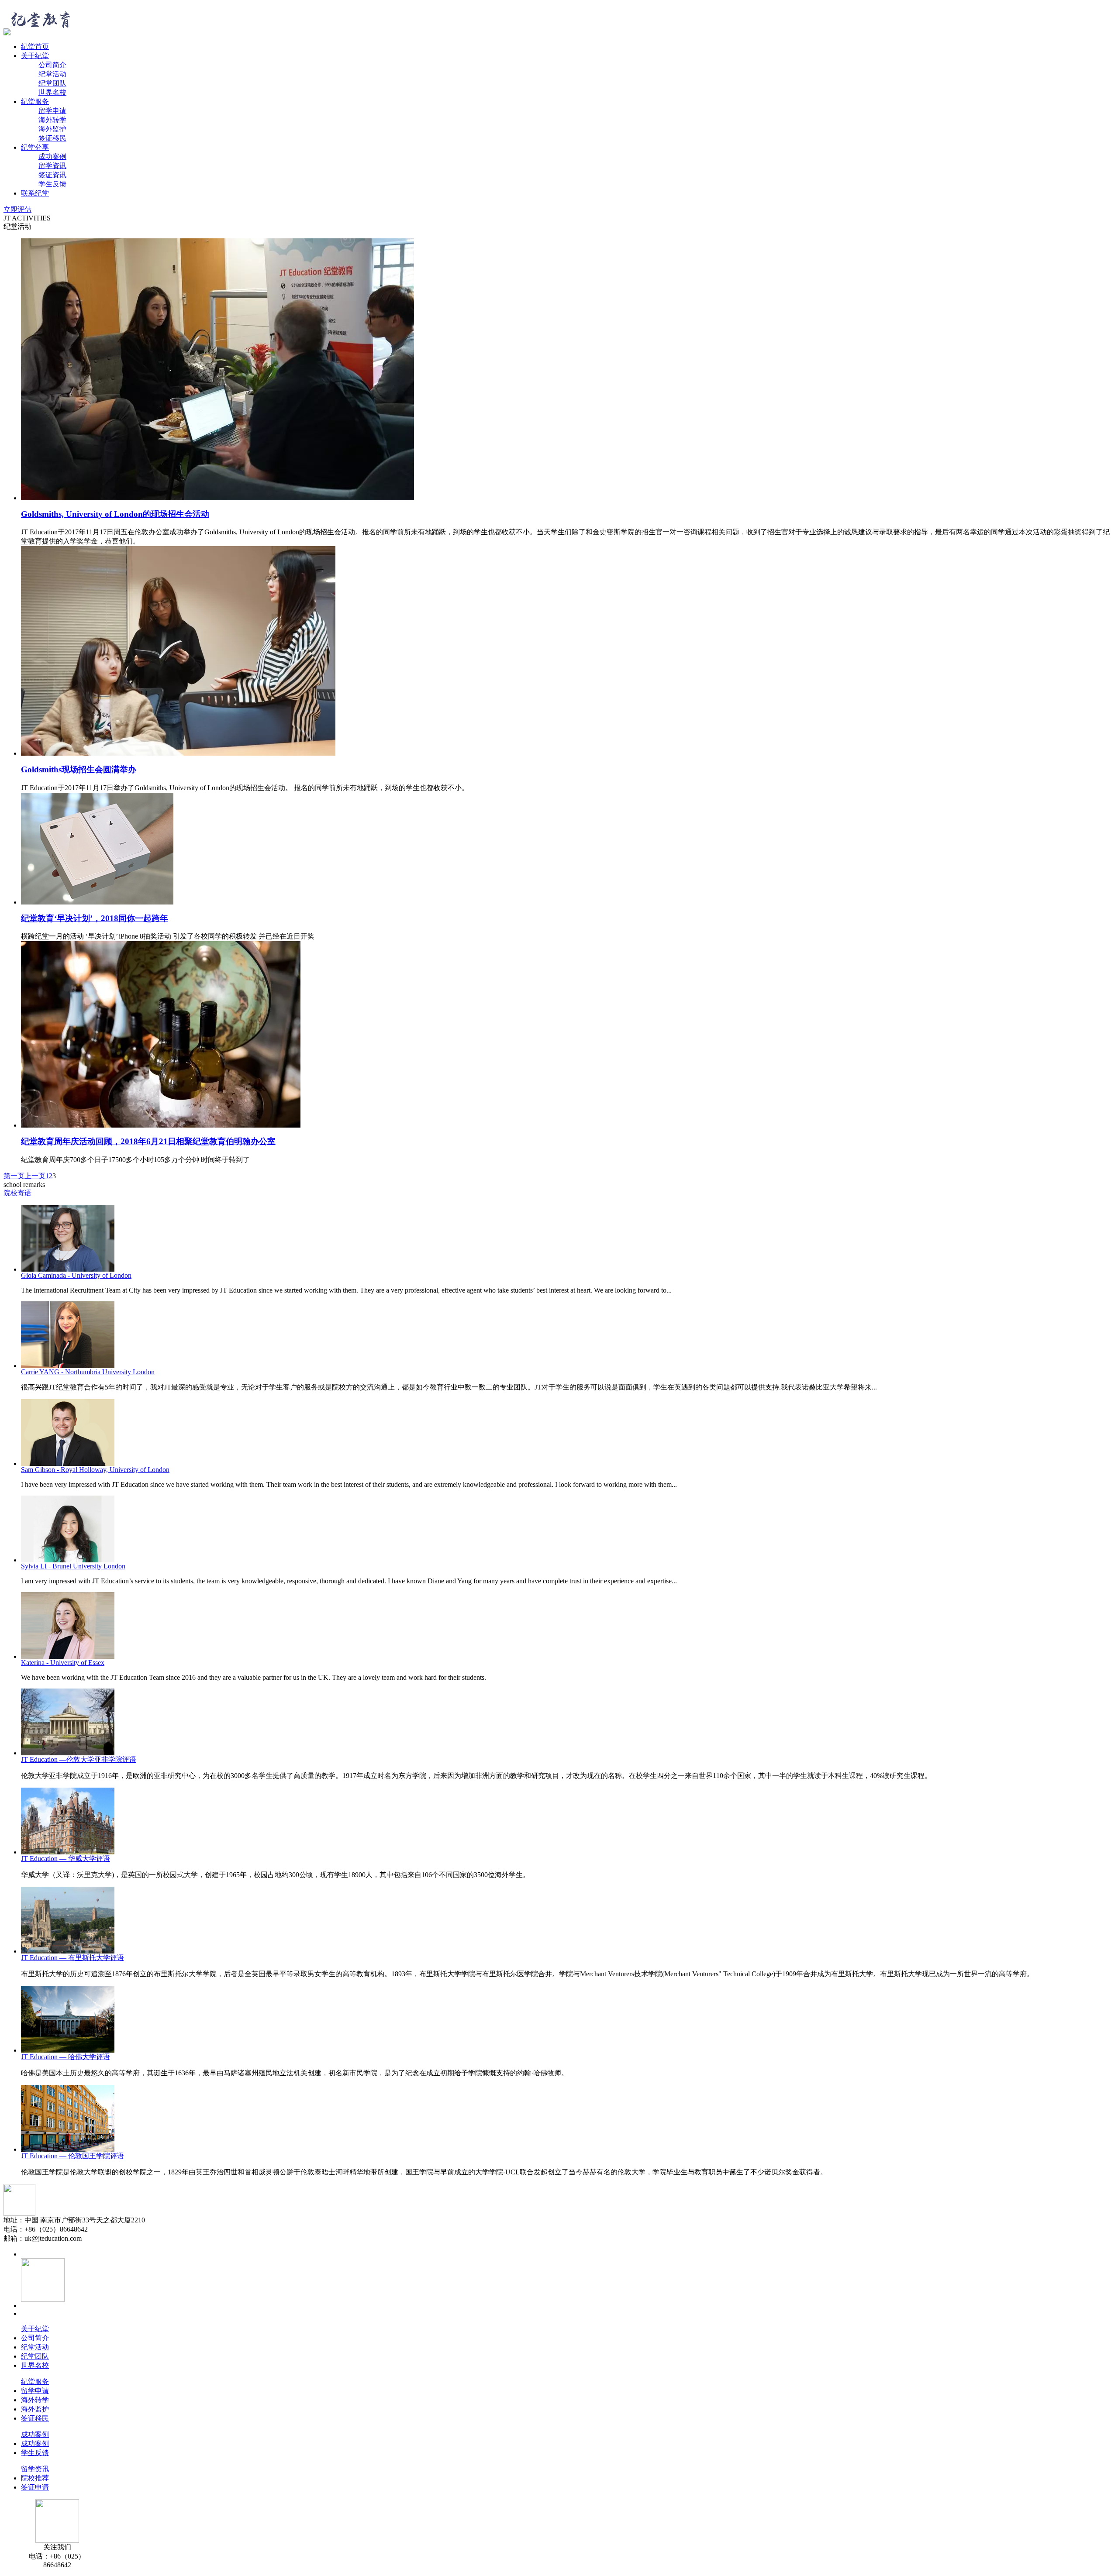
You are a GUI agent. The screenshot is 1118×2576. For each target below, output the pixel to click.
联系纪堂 (35, 193)
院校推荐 (35, 2478)
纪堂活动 (52, 74)
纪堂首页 (35, 46)
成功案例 (52, 156)
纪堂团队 (52, 83)
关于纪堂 (35, 56)
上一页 (35, 1176)
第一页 (14, 1176)
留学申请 (52, 111)
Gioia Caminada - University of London (76, 1275)
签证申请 (35, 2487)
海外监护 (52, 129)
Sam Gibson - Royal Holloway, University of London (95, 1470)
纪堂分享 (35, 147)
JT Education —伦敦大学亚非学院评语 (79, 1759)
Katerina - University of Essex (63, 1663)
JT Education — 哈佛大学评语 (66, 2057)
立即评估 (17, 209)
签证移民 (52, 138)
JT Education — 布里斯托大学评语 (72, 1958)
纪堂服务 (35, 101)
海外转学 (52, 120)
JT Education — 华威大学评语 (66, 1859)
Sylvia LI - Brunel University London (73, 1566)
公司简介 (52, 65)
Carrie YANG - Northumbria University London (88, 1372)
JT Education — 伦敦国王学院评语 (72, 2156)
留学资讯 (52, 166)
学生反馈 (52, 184)
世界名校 (52, 92)
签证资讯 (52, 175)
